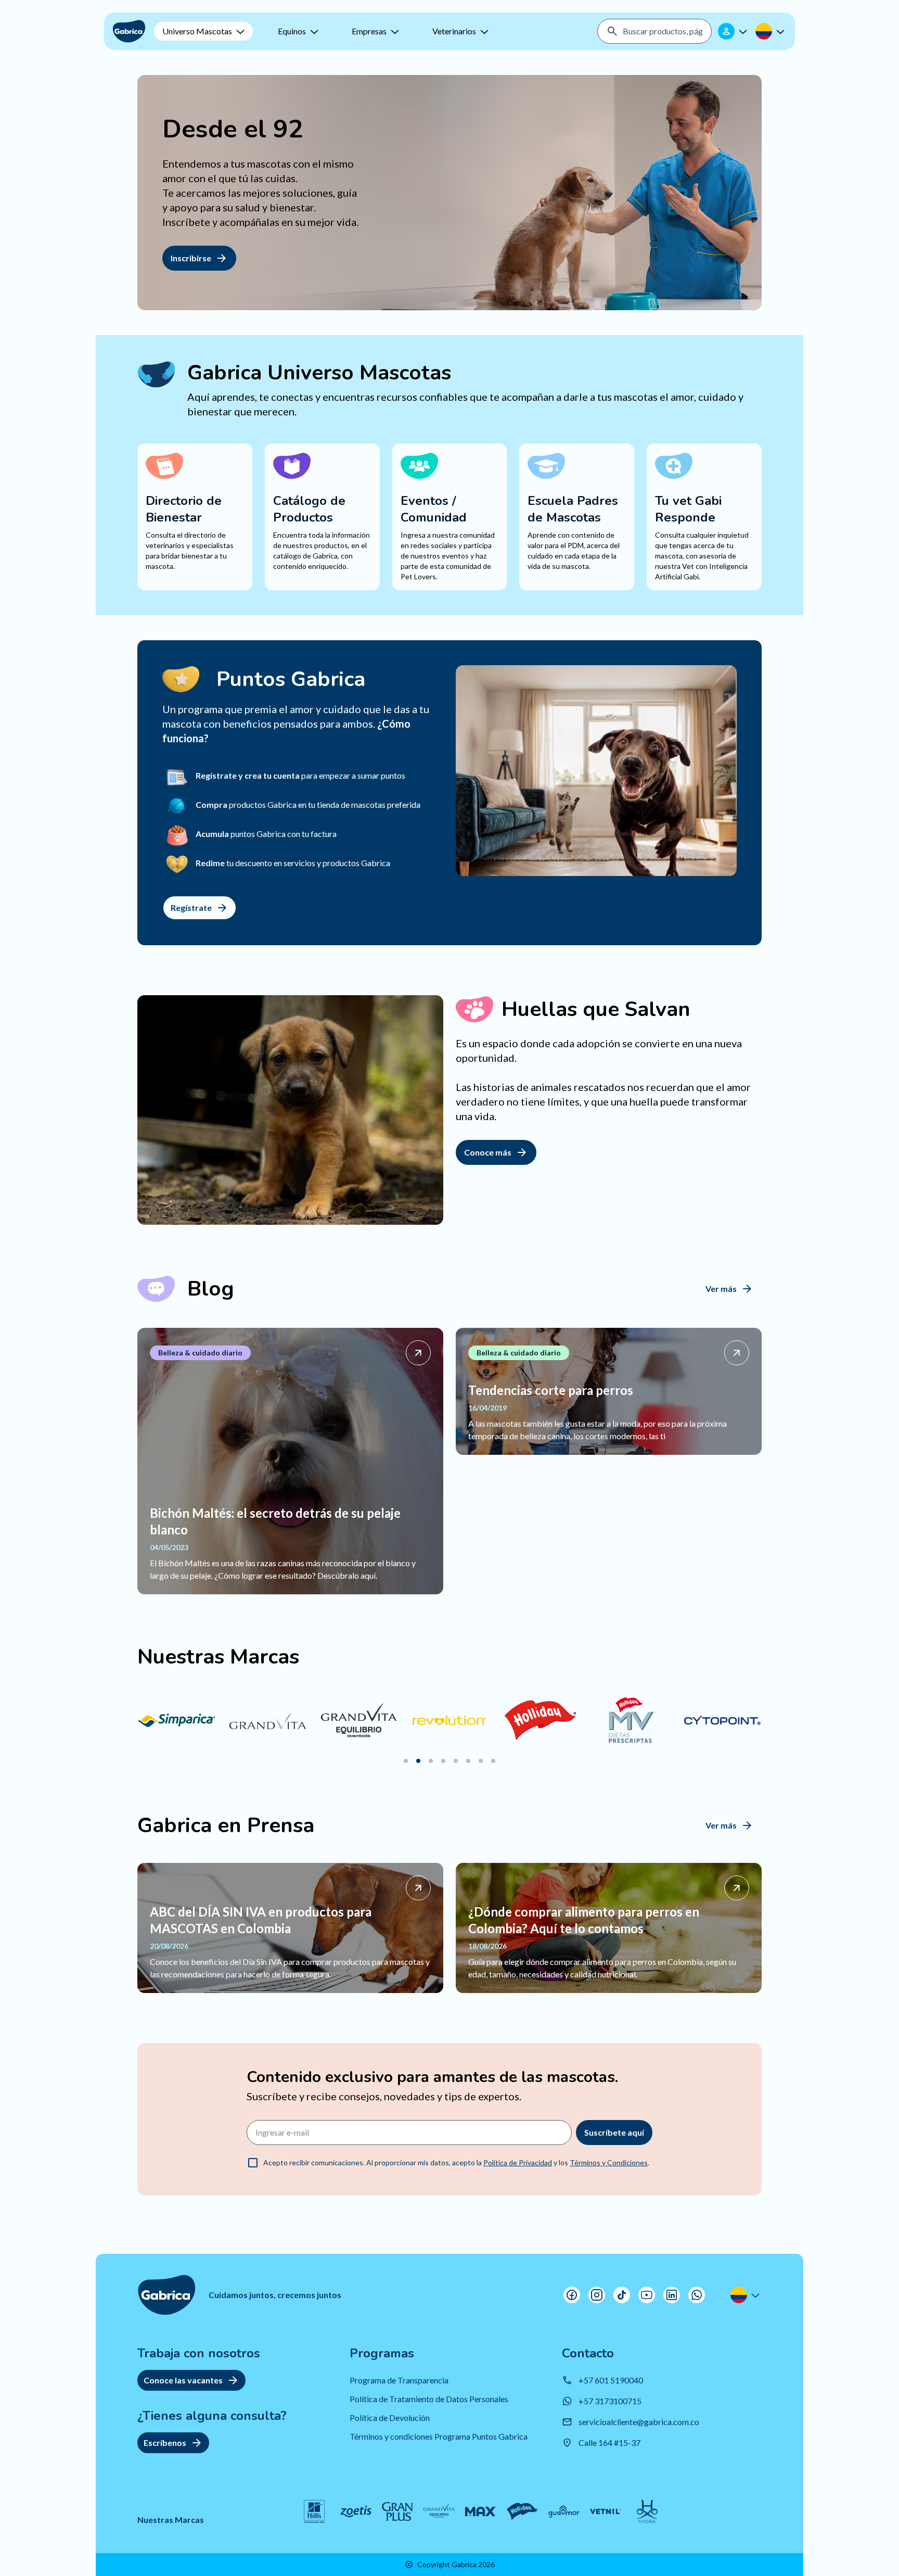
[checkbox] (253, 2163)
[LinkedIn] (672, 2295)
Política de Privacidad (518, 2162)
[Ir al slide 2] (418, 1761)
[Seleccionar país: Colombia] (771, 31)
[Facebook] (572, 2295)
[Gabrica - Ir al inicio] (129, 31)
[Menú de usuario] (734, 31)
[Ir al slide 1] (406, 1761)
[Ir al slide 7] (481, 1761)
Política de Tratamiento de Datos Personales (429, 2399)
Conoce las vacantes (183, 2380)
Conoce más (488, 1152)
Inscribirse (191, 258)
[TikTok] (622, 2295)
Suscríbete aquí (614, 2132)
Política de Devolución (390, 2418)
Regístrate (191, 908)
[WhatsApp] (697, 2295)
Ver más (721, 1289)
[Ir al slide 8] (493, 1761)
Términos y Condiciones (609, 2162)
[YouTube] (647, 2295)
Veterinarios (454, 31)
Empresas (369, 31)
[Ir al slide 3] (431, 1761)
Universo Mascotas (197, 31)
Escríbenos (165, 2442)
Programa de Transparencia (399, 2380)
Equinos (292, 31)
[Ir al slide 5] (456, 1761)
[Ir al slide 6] (468, 1761)
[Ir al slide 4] (443, 1761)
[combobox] (663, 31)
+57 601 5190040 (611, 2380)
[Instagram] (597, 2295)
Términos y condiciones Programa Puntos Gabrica (439, 2436)
